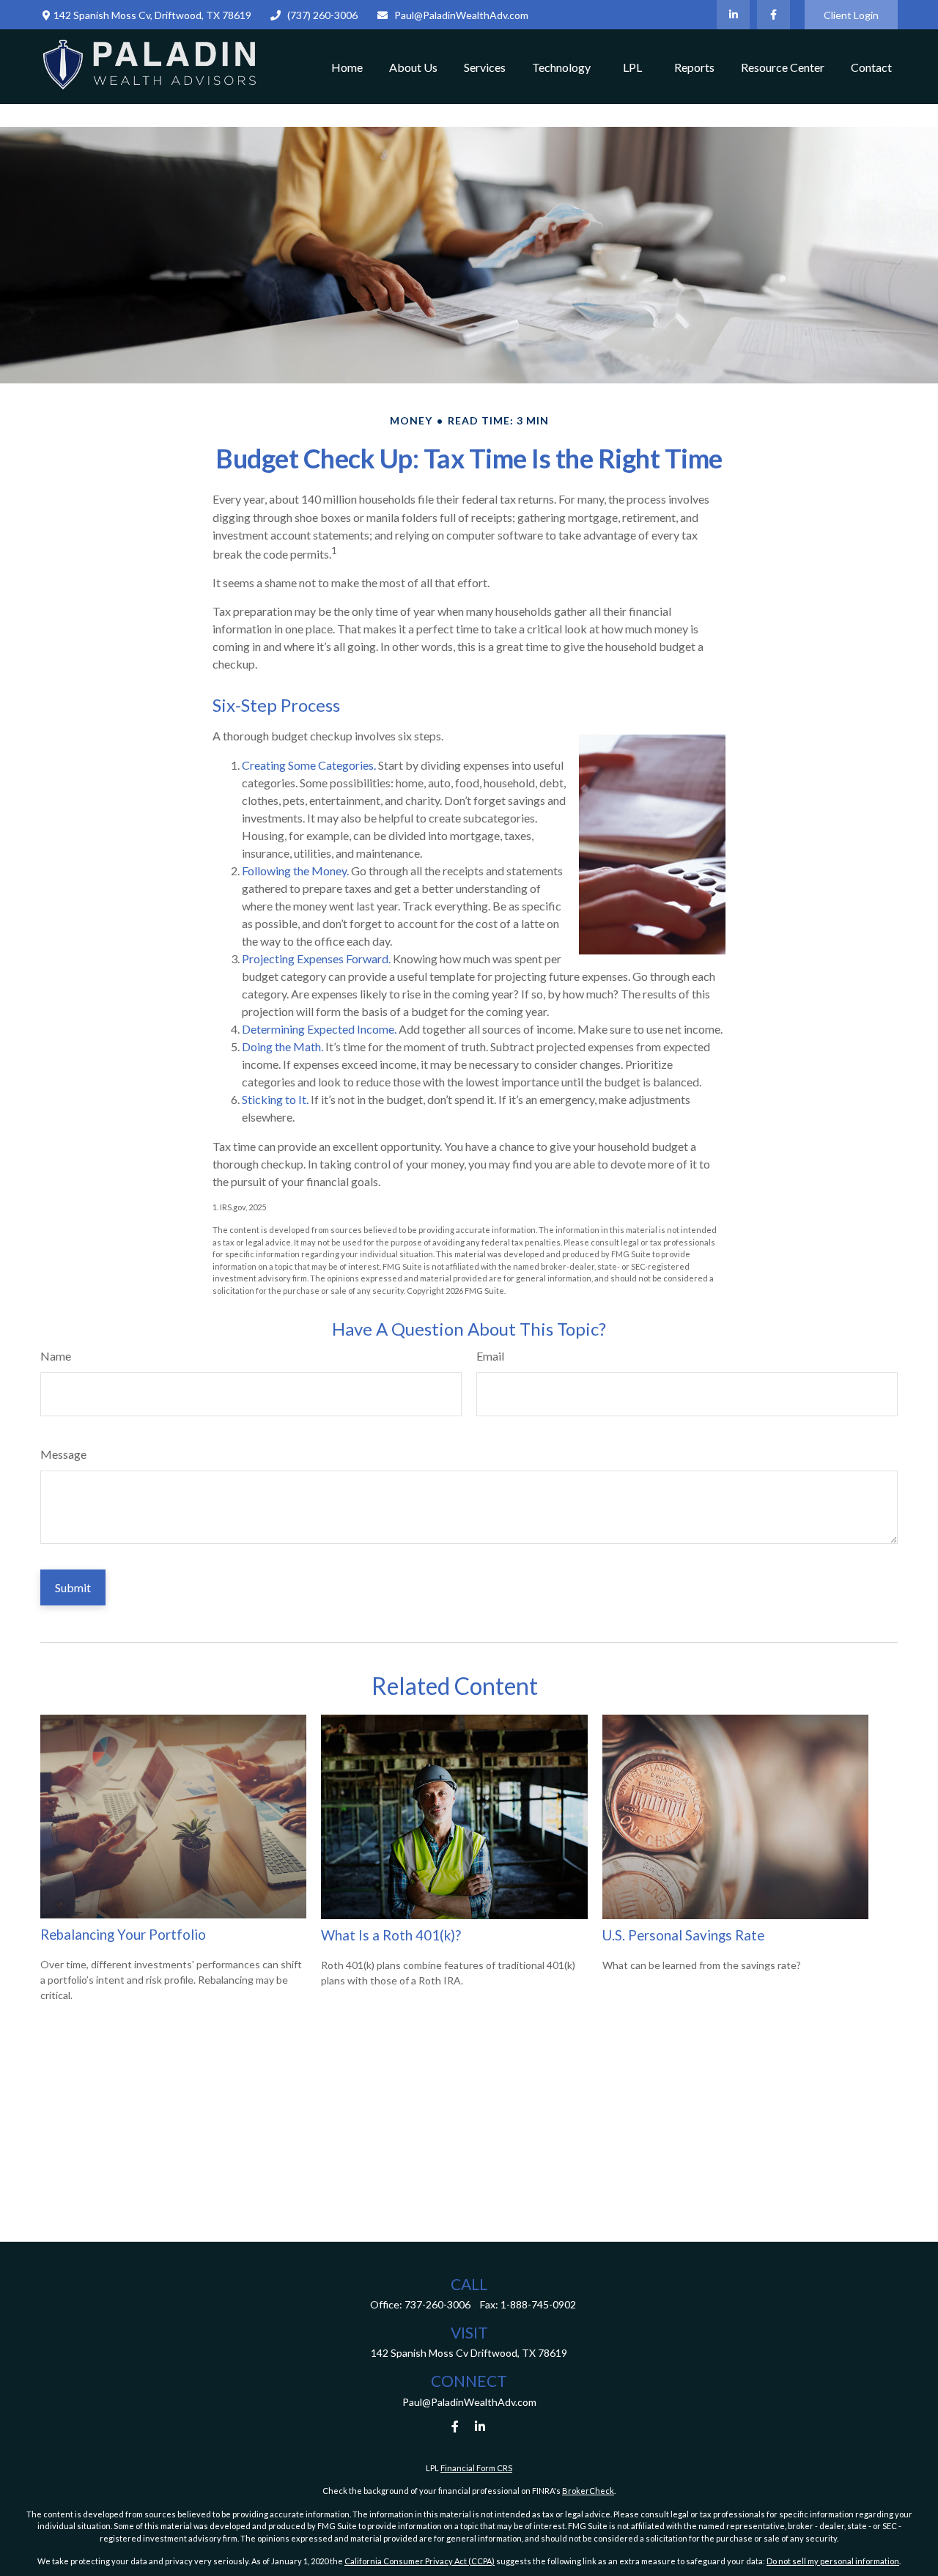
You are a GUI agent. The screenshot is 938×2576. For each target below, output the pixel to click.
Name (56, 1356)
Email (490, 1356)
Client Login (851, 15)
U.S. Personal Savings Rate (683, 1935)
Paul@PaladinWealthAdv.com (461, 15)
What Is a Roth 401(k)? (391, 1935)
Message (63, 1454)
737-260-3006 (437, 2304)
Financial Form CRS (476, 2468)
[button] (347, 67)
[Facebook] (773, 15)
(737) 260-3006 (322, 15)
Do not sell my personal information (833, 2561)
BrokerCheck (588, 2491)
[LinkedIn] (733, 15)
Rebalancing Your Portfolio (123, 1935)
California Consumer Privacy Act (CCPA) (420, 2561)
